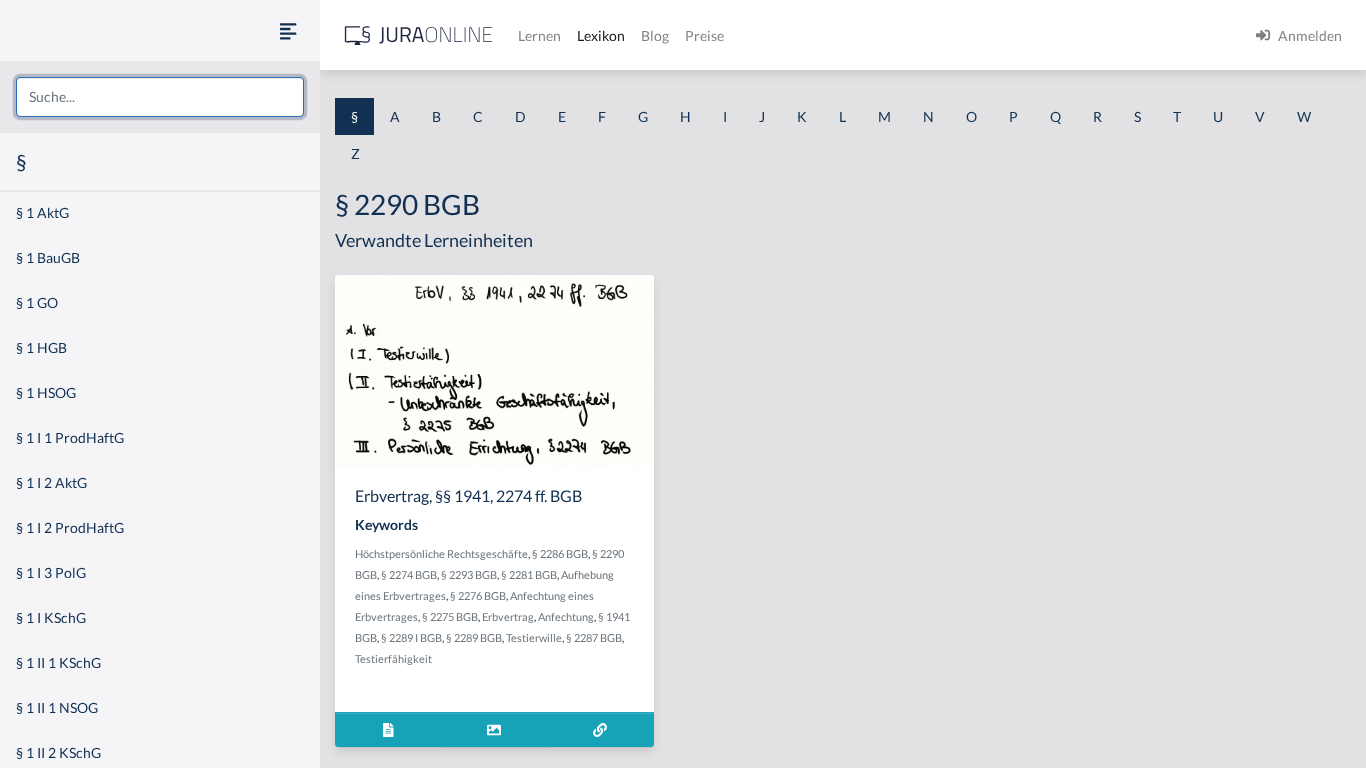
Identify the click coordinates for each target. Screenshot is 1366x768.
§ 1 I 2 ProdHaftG (70, 527)
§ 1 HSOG (46, 392)
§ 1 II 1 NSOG (57, 707)
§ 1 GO (37, 302)
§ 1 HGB (41, 347)
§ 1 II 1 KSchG (58, 662)
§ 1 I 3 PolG (51, 572)
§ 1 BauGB (48, 257)
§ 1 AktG (42, 212)
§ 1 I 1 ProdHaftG (70, 437)
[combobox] (160, 97)
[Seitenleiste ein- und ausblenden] (288, 30)
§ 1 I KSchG (51, 617)
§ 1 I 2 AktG (51, 482)
